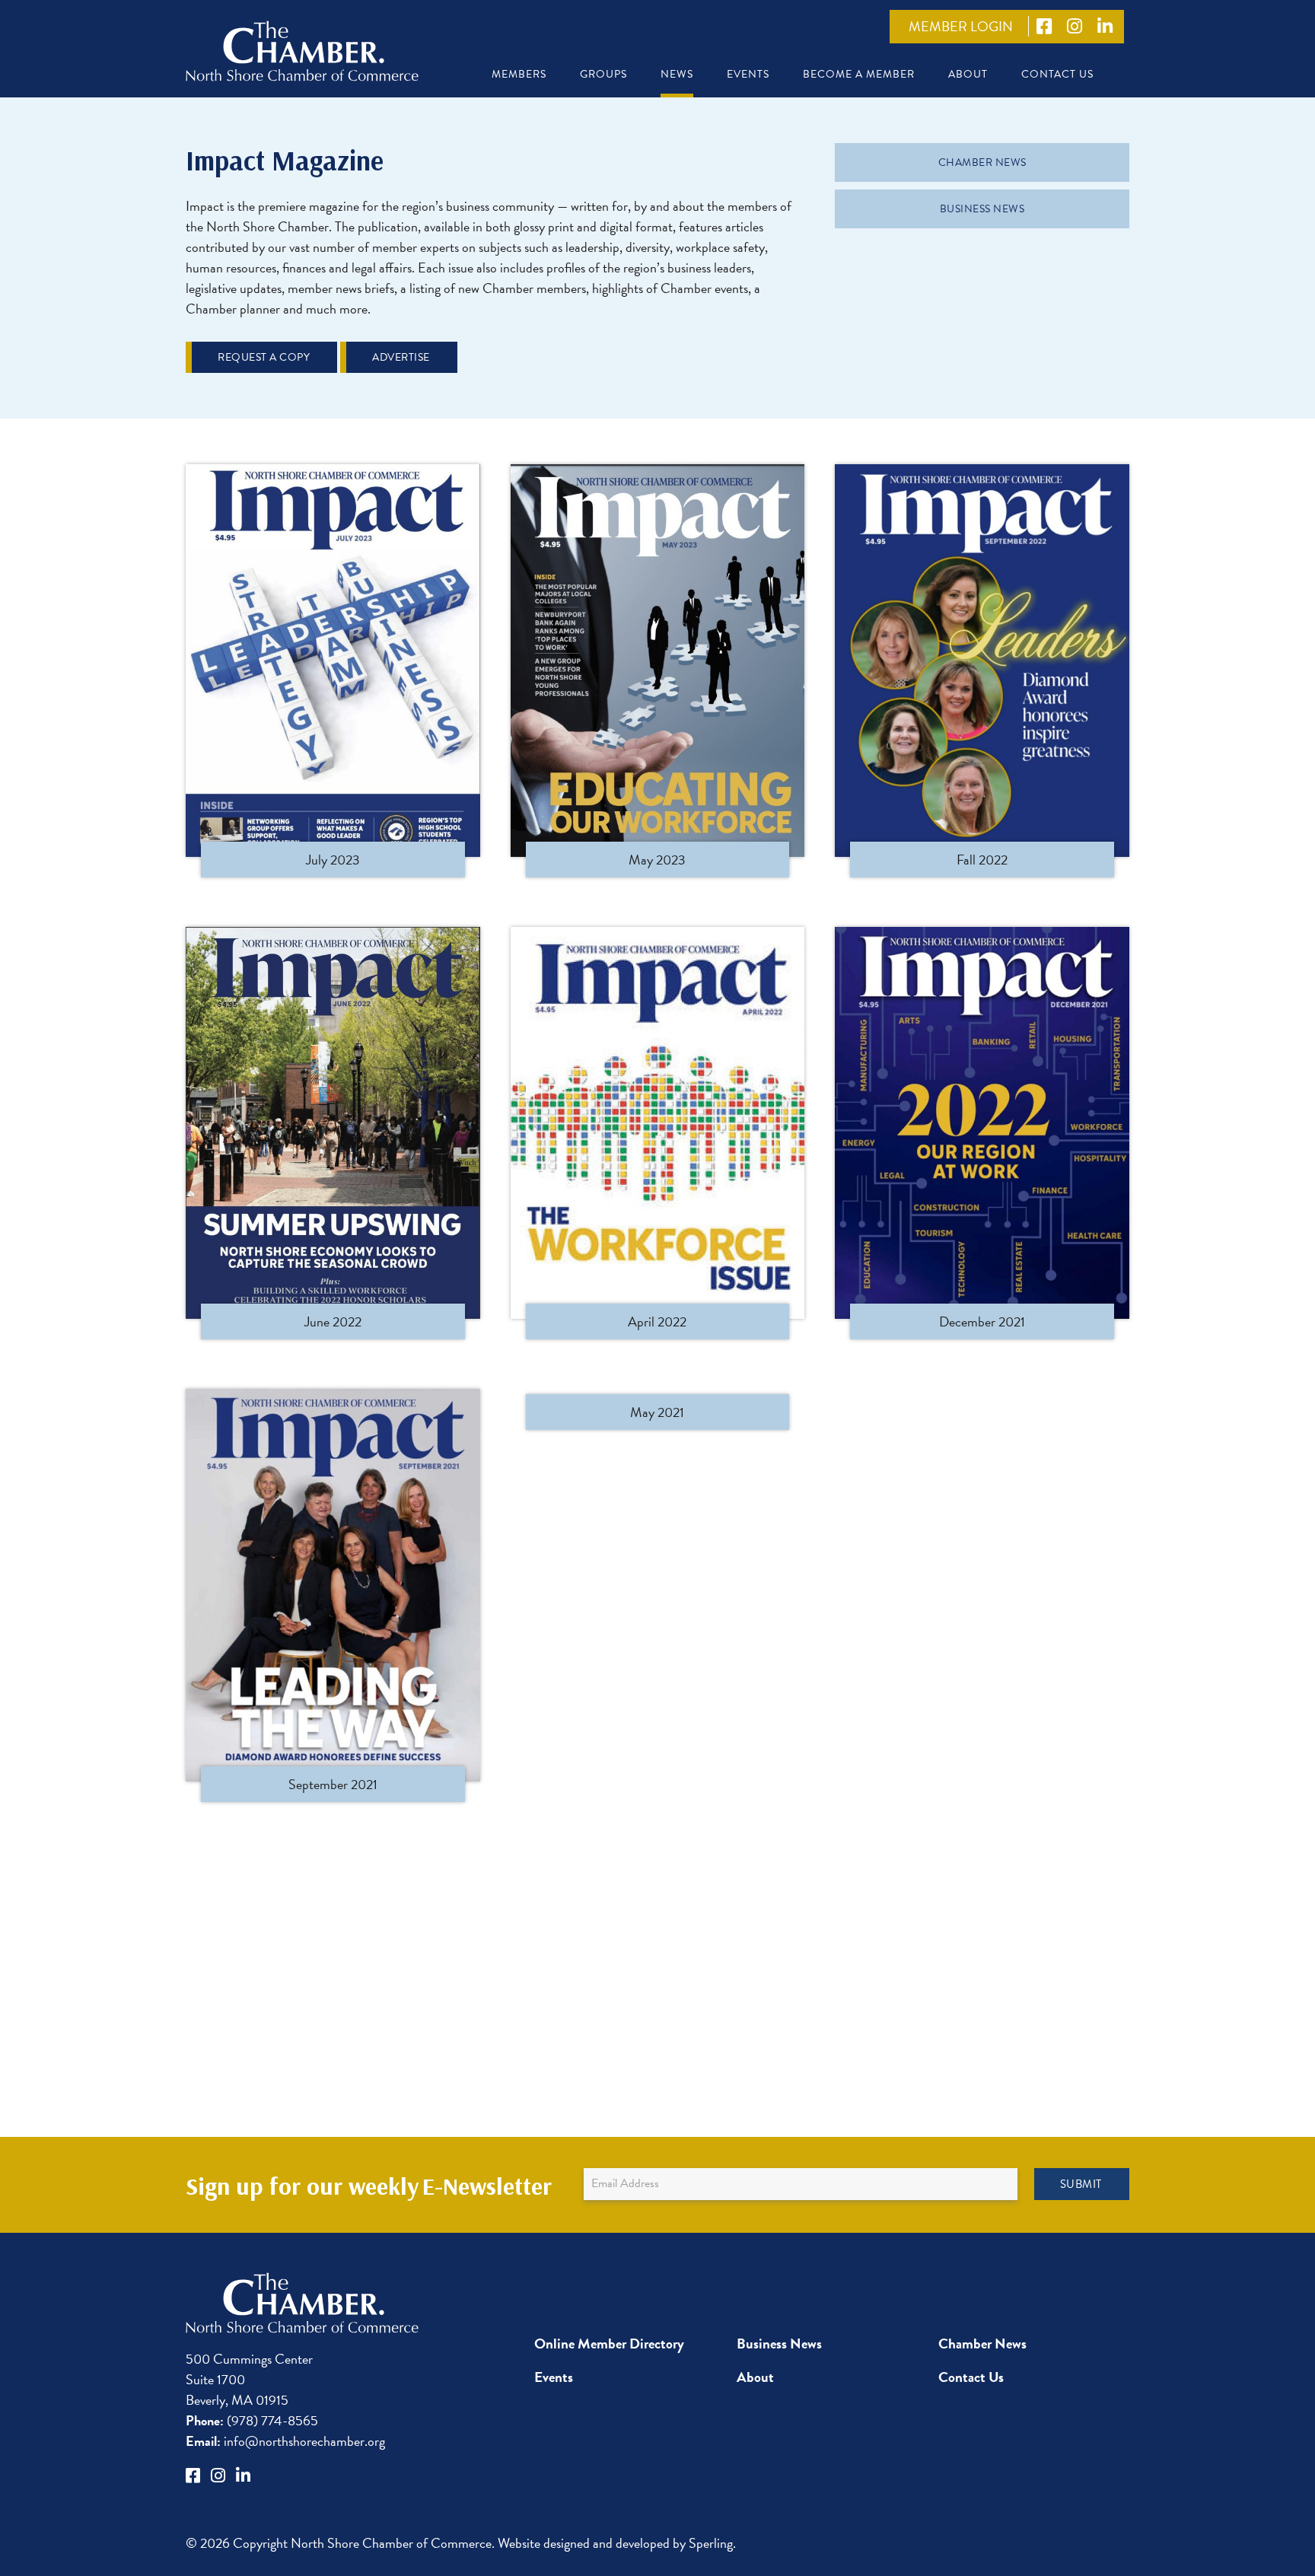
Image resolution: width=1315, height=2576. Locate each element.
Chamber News (982, 162)
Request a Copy (264, 357)
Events (748, 74)
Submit (1081, 2184)
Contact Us (1057, 74)
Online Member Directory (609, 2344)
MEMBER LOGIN (961, 26)
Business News (982, 209)
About (968, 74)
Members (519, 74)
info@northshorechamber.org (285, 2441)
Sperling (711, 2543)
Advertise (401, 357)
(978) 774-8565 (252, 2420)
